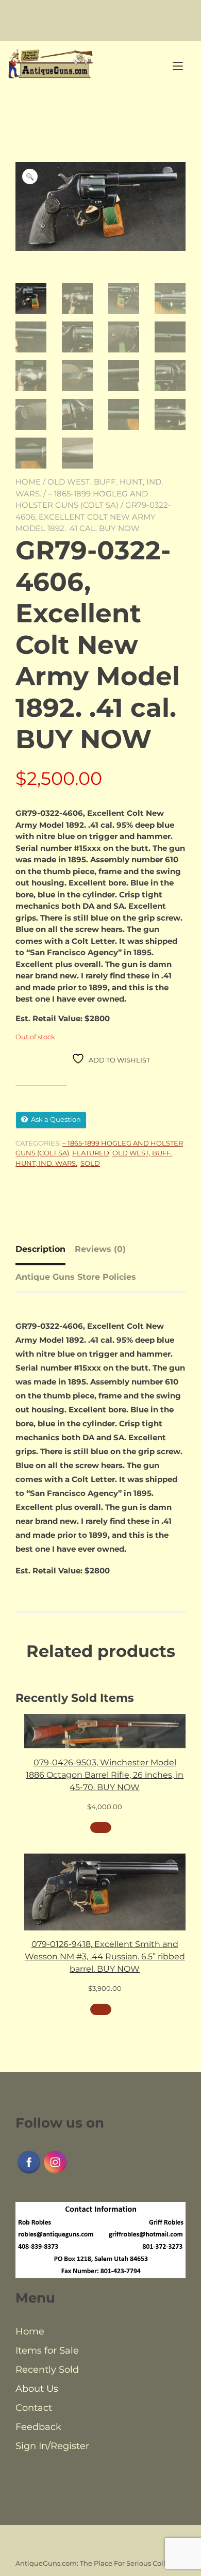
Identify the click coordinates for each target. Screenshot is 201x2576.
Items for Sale (47, 2350)
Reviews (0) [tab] (100, 1249)
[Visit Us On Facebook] (29, 2172)
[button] (30, 176)
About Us (37, 2389)
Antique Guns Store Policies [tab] (76, 1277)
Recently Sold (47, 2370)
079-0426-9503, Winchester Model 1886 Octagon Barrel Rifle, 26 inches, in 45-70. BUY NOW (105, 1775)
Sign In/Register (52, 2446)
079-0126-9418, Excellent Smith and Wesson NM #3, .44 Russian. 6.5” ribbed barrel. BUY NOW (105, 1957)
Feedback (38, 2427)
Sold (90, 1163)
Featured (91, 1153)
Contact (34, 2408)
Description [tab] (40, 1249)
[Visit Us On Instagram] (55, 2172)
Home (28, 482)
